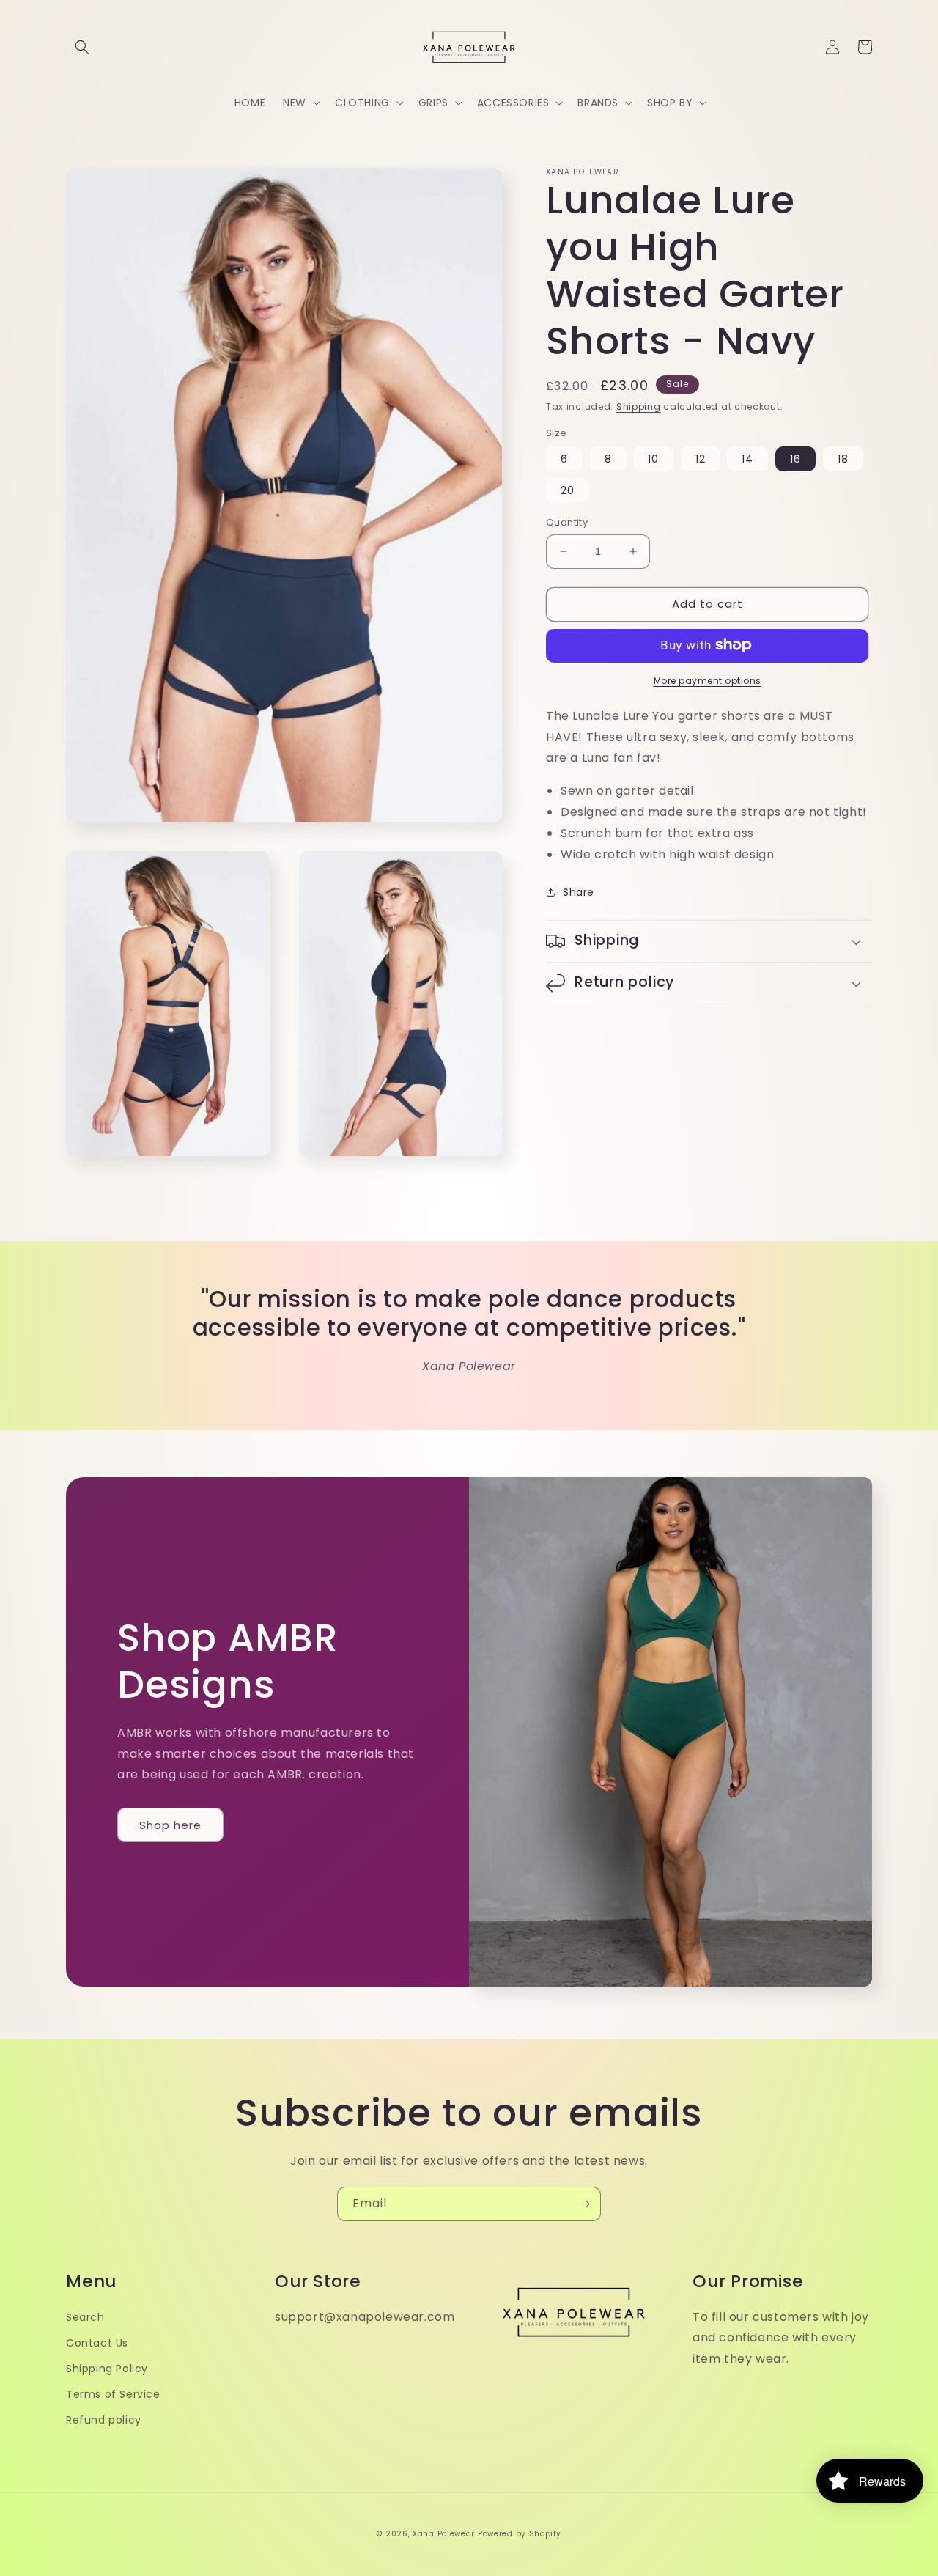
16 (795, 459)
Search (85, 2317)
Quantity (567, 522)
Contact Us (97, 2343)
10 (653, 459)
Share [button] (579, 892)
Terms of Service (113, 2394)
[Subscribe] (584, 2204)
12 (701, 459)
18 (843, 459)
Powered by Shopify (520, 2534)
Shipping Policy (107, 2369)
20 (568, 490)
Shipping (639, 406)
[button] (82, 47)
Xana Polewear (444, 2534)
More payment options (708, 680)
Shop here (170, 1825)
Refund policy (104, 2420)
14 (747, 459)
